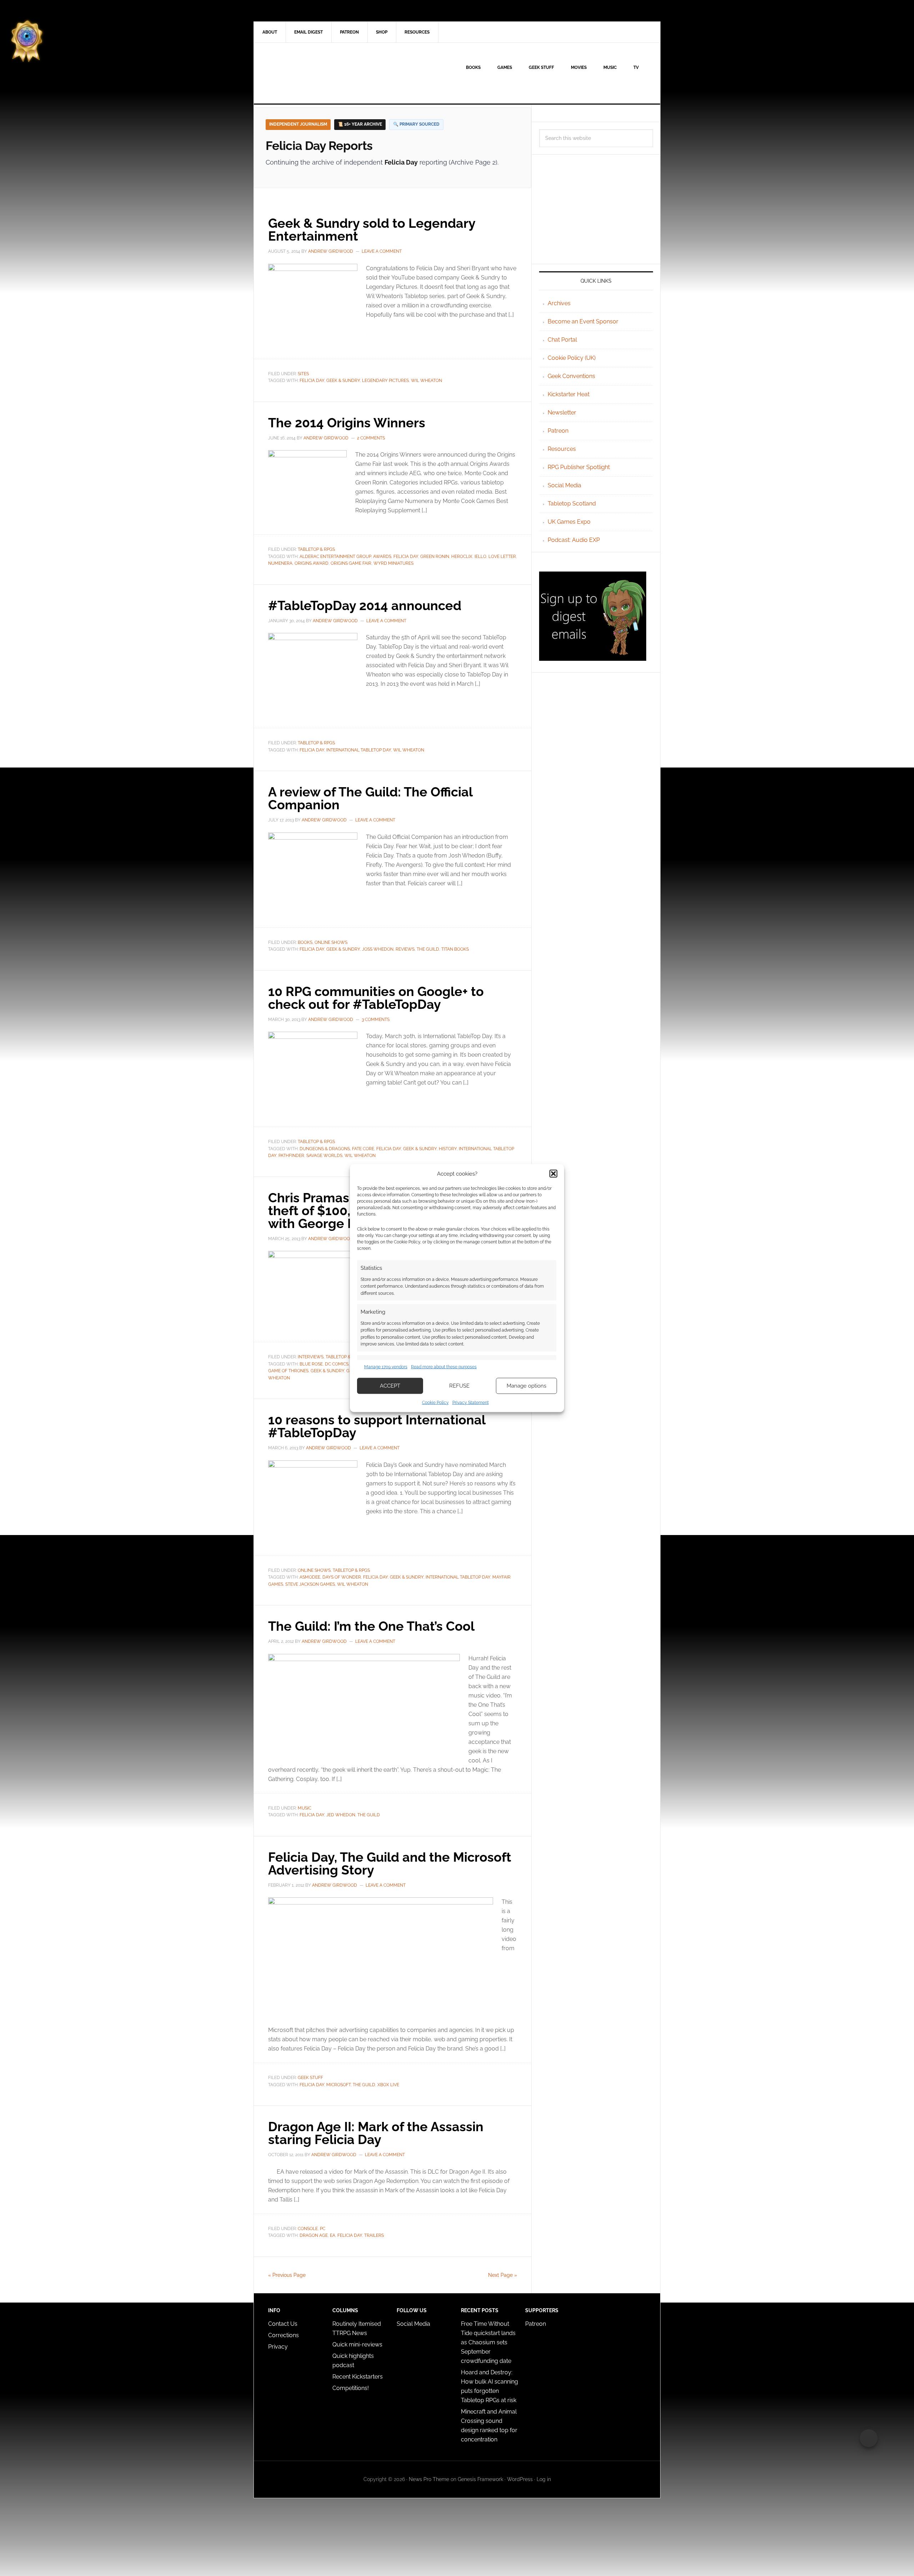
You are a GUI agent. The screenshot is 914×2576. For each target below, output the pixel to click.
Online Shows (331, 942)
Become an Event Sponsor (583, 321)
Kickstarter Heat (569, 394)
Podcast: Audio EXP (574, 540)
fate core (363, 1149)
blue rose (311, 1364)
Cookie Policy (435, 1402)
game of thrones (288, 1371)
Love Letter (502, 557)
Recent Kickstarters (358, 2377)
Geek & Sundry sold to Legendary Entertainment (372, 230)
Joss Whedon (378, 949)
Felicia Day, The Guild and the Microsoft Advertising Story (390, 1863)
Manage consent (869, 2438)
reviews (405, 949)
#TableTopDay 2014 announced (365, 605)
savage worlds (324, 1156)
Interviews (311, 1357)
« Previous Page (287, 2275)
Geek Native (315, 73)
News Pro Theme (429, 2479)
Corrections (283, 2335)
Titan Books (455, 949)
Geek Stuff (310, 2078)
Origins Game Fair (351, 563)
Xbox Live (388, 2085)
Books (305, 942)
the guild (428, 949)
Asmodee (310, 1577)
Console (308, 2229)
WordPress (520, 2479)
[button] (553, 1174)
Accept (390, 1386)
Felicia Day (312, 381)
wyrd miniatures (393, 563)
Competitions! (351, 2388)
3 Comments (376, 1020)
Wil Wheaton (426, 381)
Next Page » (503, 2275)
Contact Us (283, 2324)
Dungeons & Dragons (325, 1149)
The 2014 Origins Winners (347, 423)
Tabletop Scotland (572, 504)
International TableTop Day (359, 750)
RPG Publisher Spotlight (579, 467)
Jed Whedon (341, 1815)
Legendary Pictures (385, 381)
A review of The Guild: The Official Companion (370, 798)
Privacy (278, 2347)
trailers (374, 2235)
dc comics (337, 1364)
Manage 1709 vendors (386, 1367)
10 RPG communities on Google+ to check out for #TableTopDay (376, 998)
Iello (480, 557)
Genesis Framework (480, 2479)
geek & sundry (343, 381)
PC (323, 2229)
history (448, 1149)
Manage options (526, 1386)
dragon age (314, 2235)
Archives (559, 303)
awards (382, 557)
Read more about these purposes (444, 1367)
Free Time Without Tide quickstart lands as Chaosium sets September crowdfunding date (488, 2342)
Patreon (558, 431)
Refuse (459, 1386)
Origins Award (312, 563)
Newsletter (562, 412)
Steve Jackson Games (310, 1584)
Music (305, 1808)
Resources (562, 449)
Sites (303, 374)
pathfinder (291, 1156)
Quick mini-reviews (357, 2344)
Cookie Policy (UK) (572, 358)
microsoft (338, 2085)
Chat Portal (562, 340)
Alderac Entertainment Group (335, 557)
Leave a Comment (382, 251)
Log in (544, 2479)
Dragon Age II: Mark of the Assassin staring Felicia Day (376, 2133)
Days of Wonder (342, 1577)
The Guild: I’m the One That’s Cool (371, 1626)
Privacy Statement (471, 1402)
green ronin (435, 557)
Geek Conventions (571, 376)
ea (333, 2235)
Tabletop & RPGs (316, 549)
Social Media (564, 485)
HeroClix (462, 557)
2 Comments (371, 438)
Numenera (280, 563)
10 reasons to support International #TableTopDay (377, 1426)
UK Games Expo (569, 522)
